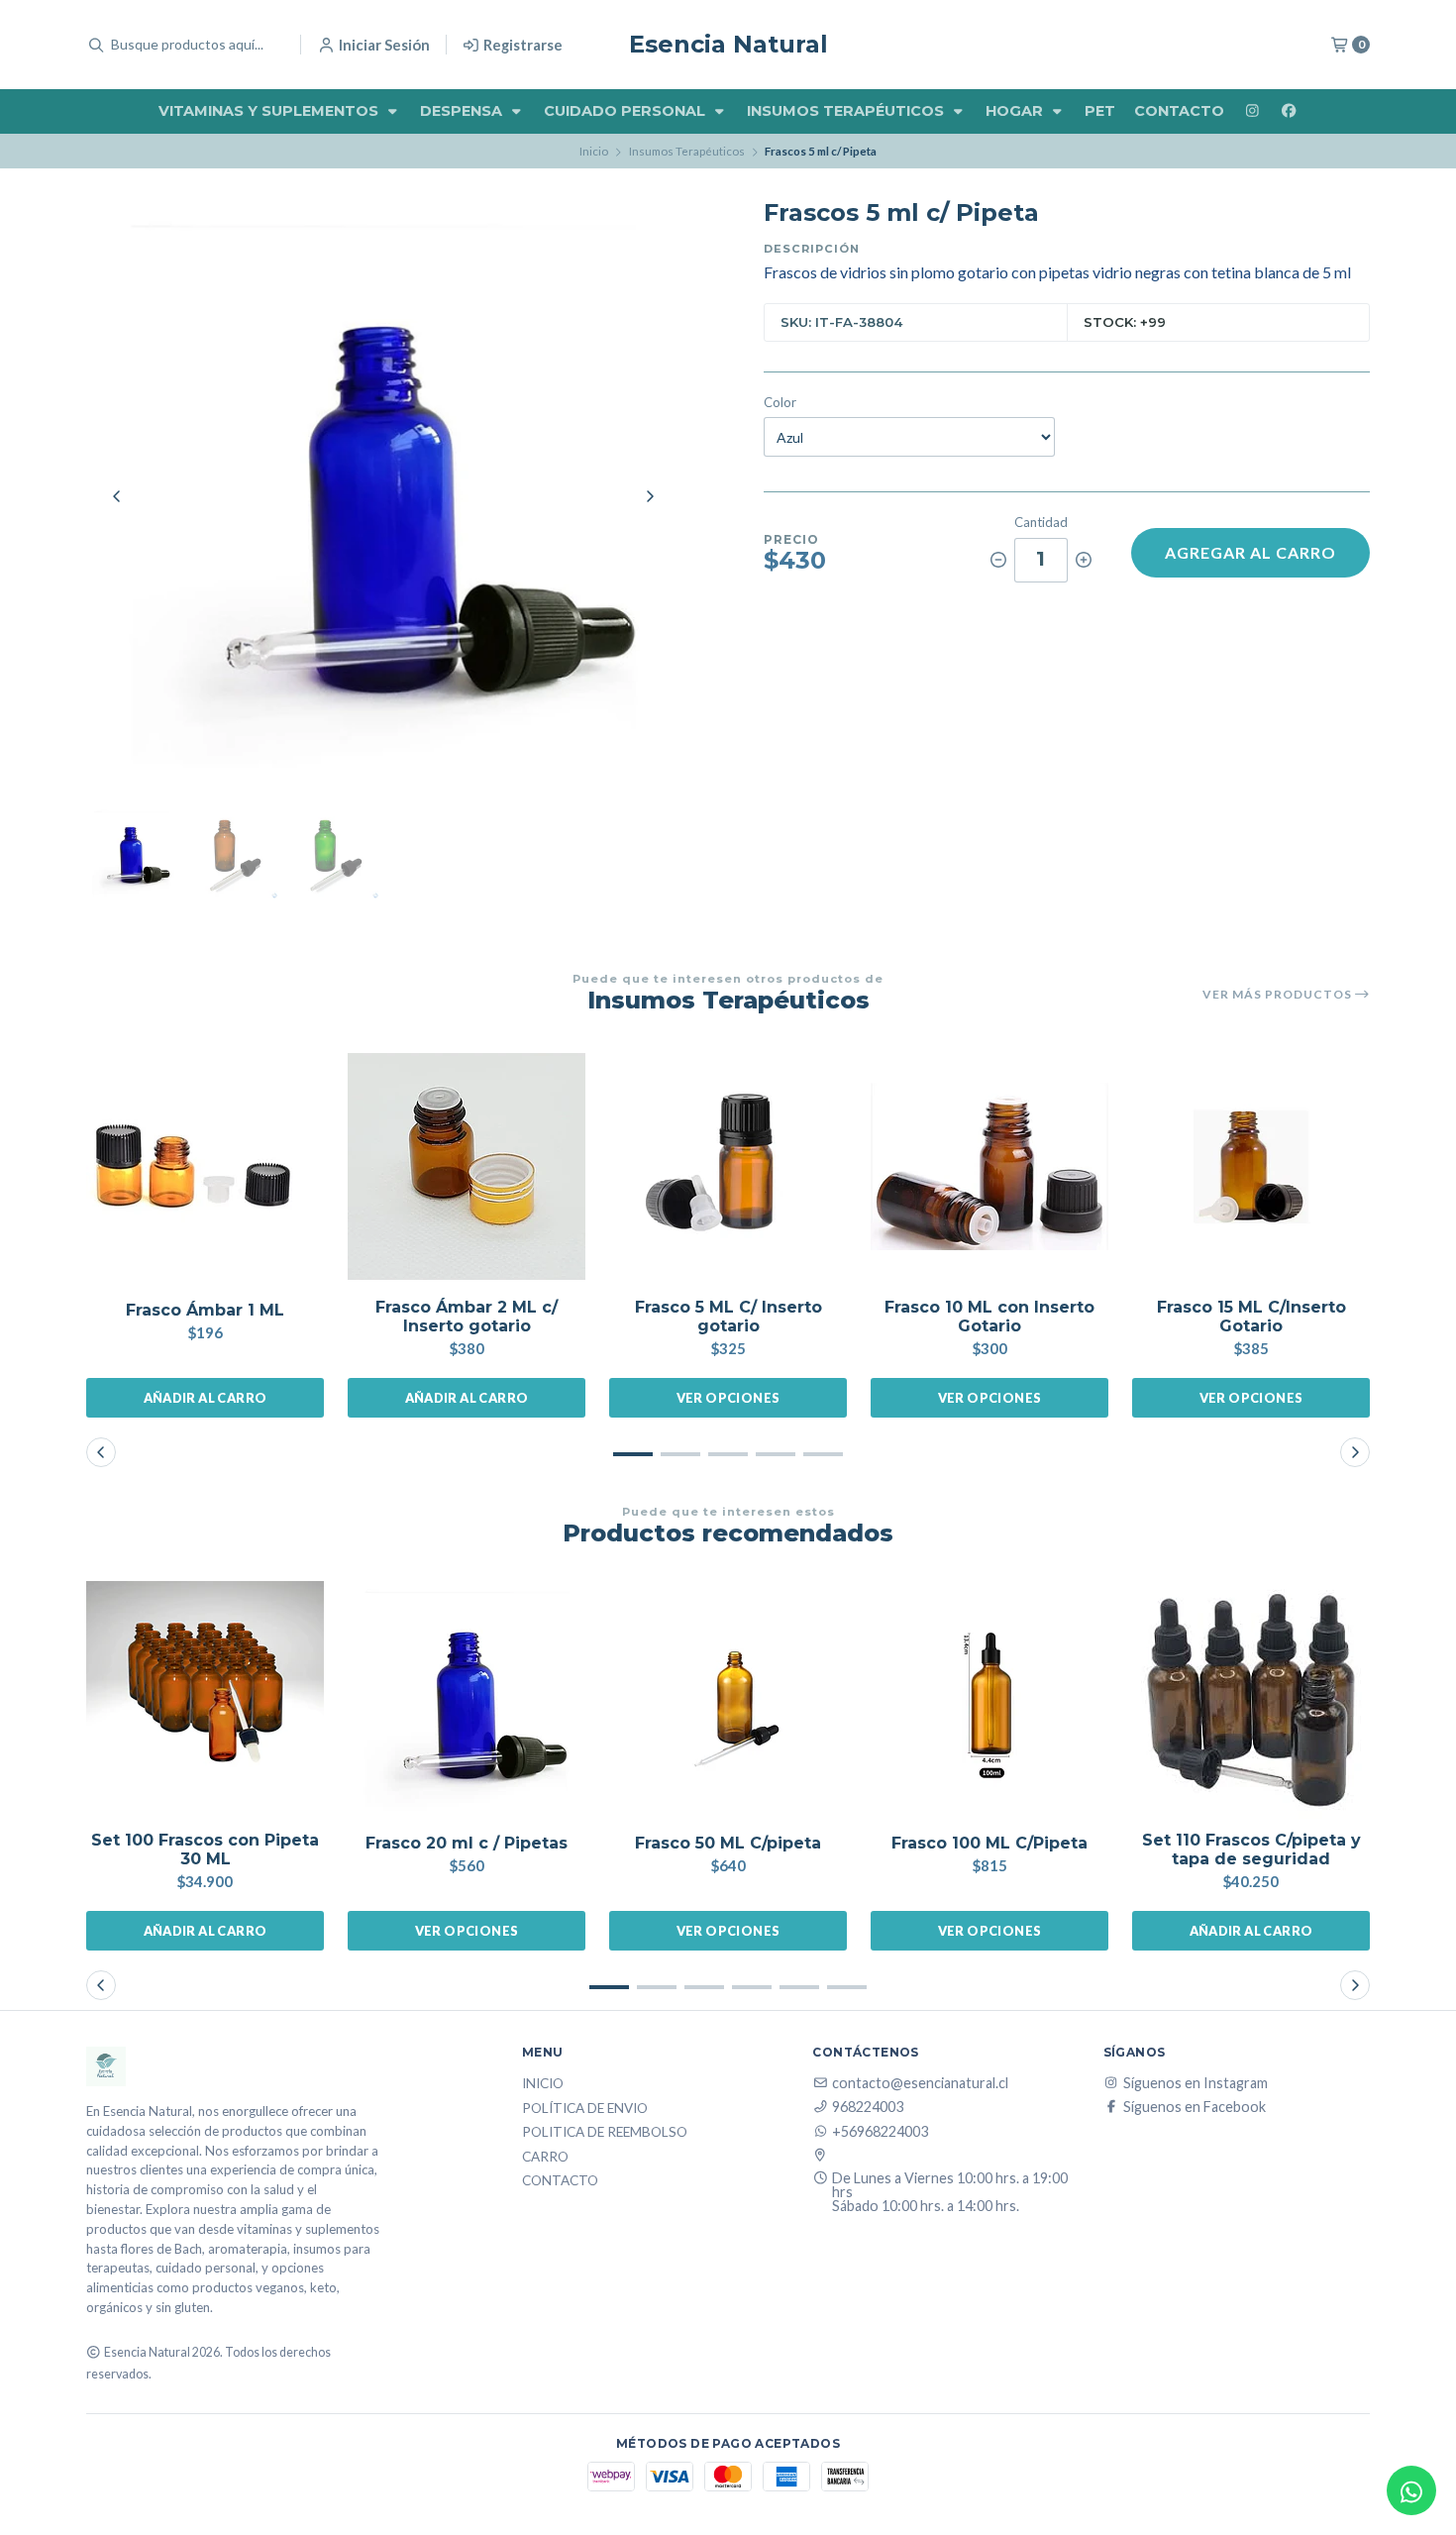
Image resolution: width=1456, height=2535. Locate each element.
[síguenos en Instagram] (1252, 111)
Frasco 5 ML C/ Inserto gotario (728, 1317)
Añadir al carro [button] (206, 1398)
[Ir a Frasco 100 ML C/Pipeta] (989, 1700)
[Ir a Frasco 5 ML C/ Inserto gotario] (728, 1167)
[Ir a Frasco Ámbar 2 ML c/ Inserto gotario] (467, 1167)
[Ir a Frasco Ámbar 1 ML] (205, 1167)
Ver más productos (1279, 995)
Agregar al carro (1250, 552)
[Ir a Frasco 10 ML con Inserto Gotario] (989, 1167)
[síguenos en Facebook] (1289, 111)
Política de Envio (585, 2109)
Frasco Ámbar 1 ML (205, 1310)
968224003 (868, 2107)
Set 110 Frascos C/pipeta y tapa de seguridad (1251, 1849)
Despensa (463, 111)
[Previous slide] (117, 496)
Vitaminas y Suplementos (270, 111)
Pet (1100, 111)
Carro (545, 2158)
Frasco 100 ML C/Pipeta (989, 1843)
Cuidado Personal (626, 111)
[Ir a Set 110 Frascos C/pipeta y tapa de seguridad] (1251, 1700)
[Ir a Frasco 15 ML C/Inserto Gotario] (1251, 1167)
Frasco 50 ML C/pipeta (728, 1843)
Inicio (594, 151)
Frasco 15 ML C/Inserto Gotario (1251, 1317)
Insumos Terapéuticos (847, 111)
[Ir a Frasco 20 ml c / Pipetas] (467, 1700)
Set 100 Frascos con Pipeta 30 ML (205, 1849)
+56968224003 (880, 2132)
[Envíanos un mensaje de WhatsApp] (1411, 2490)
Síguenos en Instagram (1196, 2083)
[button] (633, 1454)
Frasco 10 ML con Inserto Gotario (989, 1317)
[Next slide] (650, 496)
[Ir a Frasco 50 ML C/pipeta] (728, 1700)
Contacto (1179, 111)
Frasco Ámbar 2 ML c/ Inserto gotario (467, 1317)
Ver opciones (728, 1398)
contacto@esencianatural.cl (920, 2083)
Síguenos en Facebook (1195, 2107)
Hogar (1016, 111)
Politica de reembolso (605, 2133)
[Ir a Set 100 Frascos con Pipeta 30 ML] (205, 1700)
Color (780, 403)
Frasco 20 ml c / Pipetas (467, 1843)
